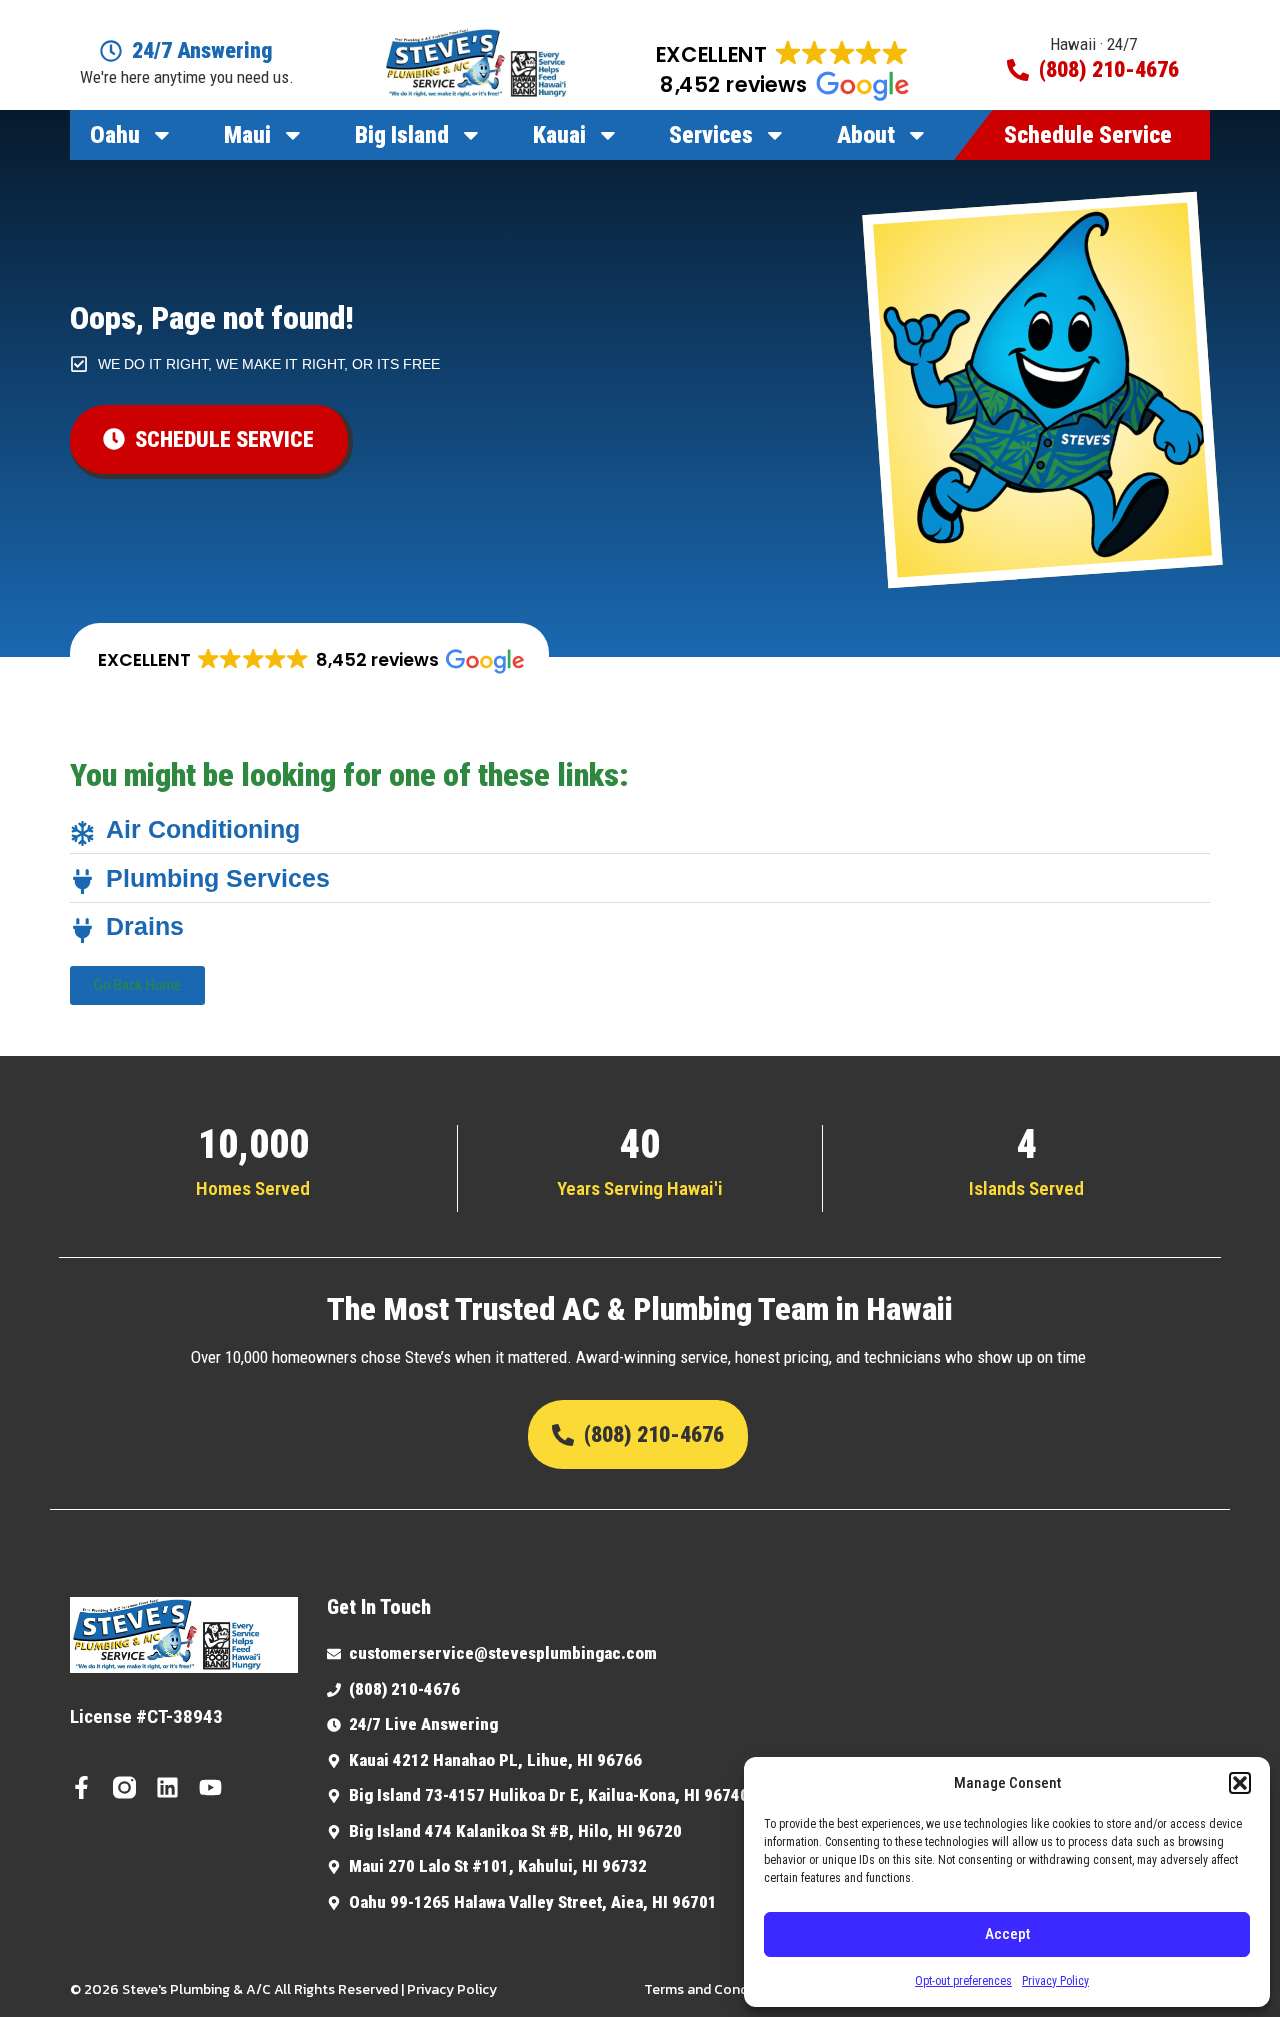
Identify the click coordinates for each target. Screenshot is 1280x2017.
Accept (1007, 1934)
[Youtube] (210, 1787)
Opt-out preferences (963, 1981)
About (866, 135)
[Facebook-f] (81, 1787)
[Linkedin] (167, 1787)
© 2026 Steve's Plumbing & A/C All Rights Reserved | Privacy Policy (283, 1989)
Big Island (402, 135)
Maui (247, 135)
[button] (1240, 1783)
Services (711, 135)
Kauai (559, 135)
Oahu (115, 135)
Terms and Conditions (714, 1989)
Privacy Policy (1055, 1981)
